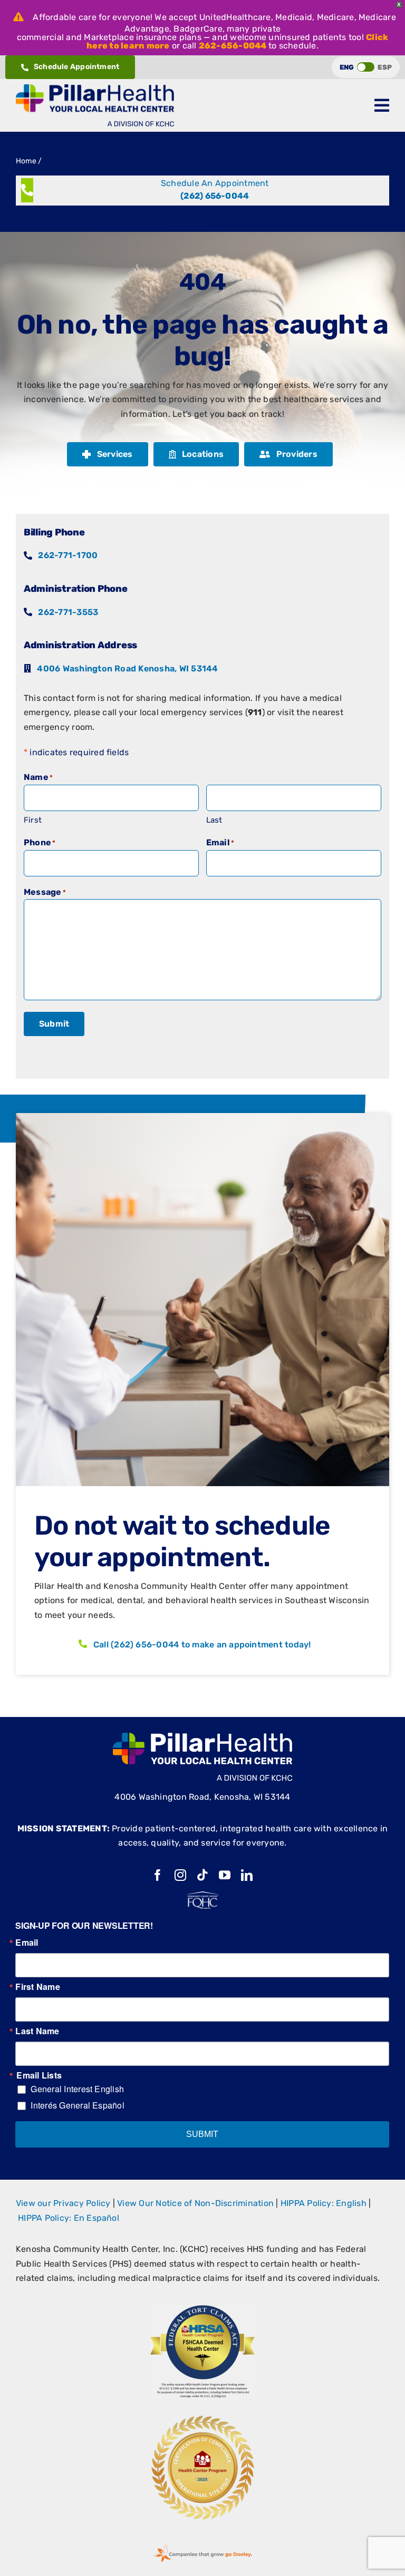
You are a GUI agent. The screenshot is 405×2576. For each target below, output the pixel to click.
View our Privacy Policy (63, 2203)
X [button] (399, 4)
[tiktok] (202, 1875)
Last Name (37, 2031)
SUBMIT (202, 2134)
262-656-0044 (233, 46)
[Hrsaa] (202, 2309)
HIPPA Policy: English (324, 2203)
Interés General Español (78, 2105)
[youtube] (225, 1875)
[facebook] (158, 1875)
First (33, 820)
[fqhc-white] (202, 1895)
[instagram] (180, 1875)
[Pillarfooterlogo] (202, 1737)
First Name (37, 1987)
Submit (54, 1024)
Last (214, 820)
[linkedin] (247, 1875)
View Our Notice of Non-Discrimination (195, 2203)
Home (26, 161)
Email (27, 1943)
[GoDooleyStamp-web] (202, 2545)
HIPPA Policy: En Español (69, 2218)
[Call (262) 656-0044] (202, 191)
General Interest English (77, 2089)
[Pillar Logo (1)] (95, 88)
